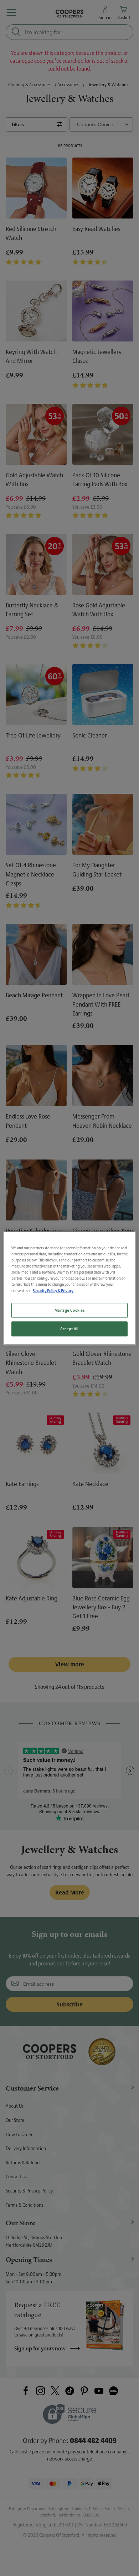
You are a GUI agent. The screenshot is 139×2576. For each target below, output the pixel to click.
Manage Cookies (70, 1310)
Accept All (69, 1329)
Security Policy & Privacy (53, 1290)
